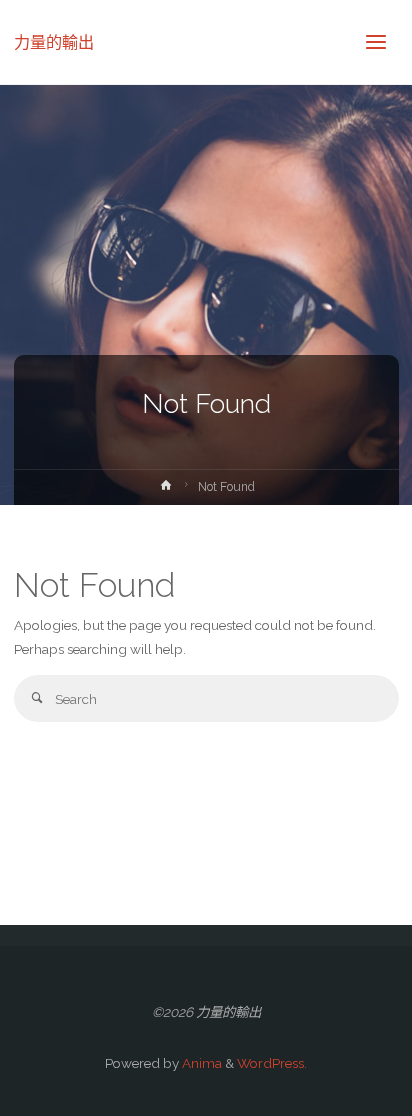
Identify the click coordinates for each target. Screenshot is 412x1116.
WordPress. (272, 1063)
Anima (200, 1063)
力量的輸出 (54, 41)
